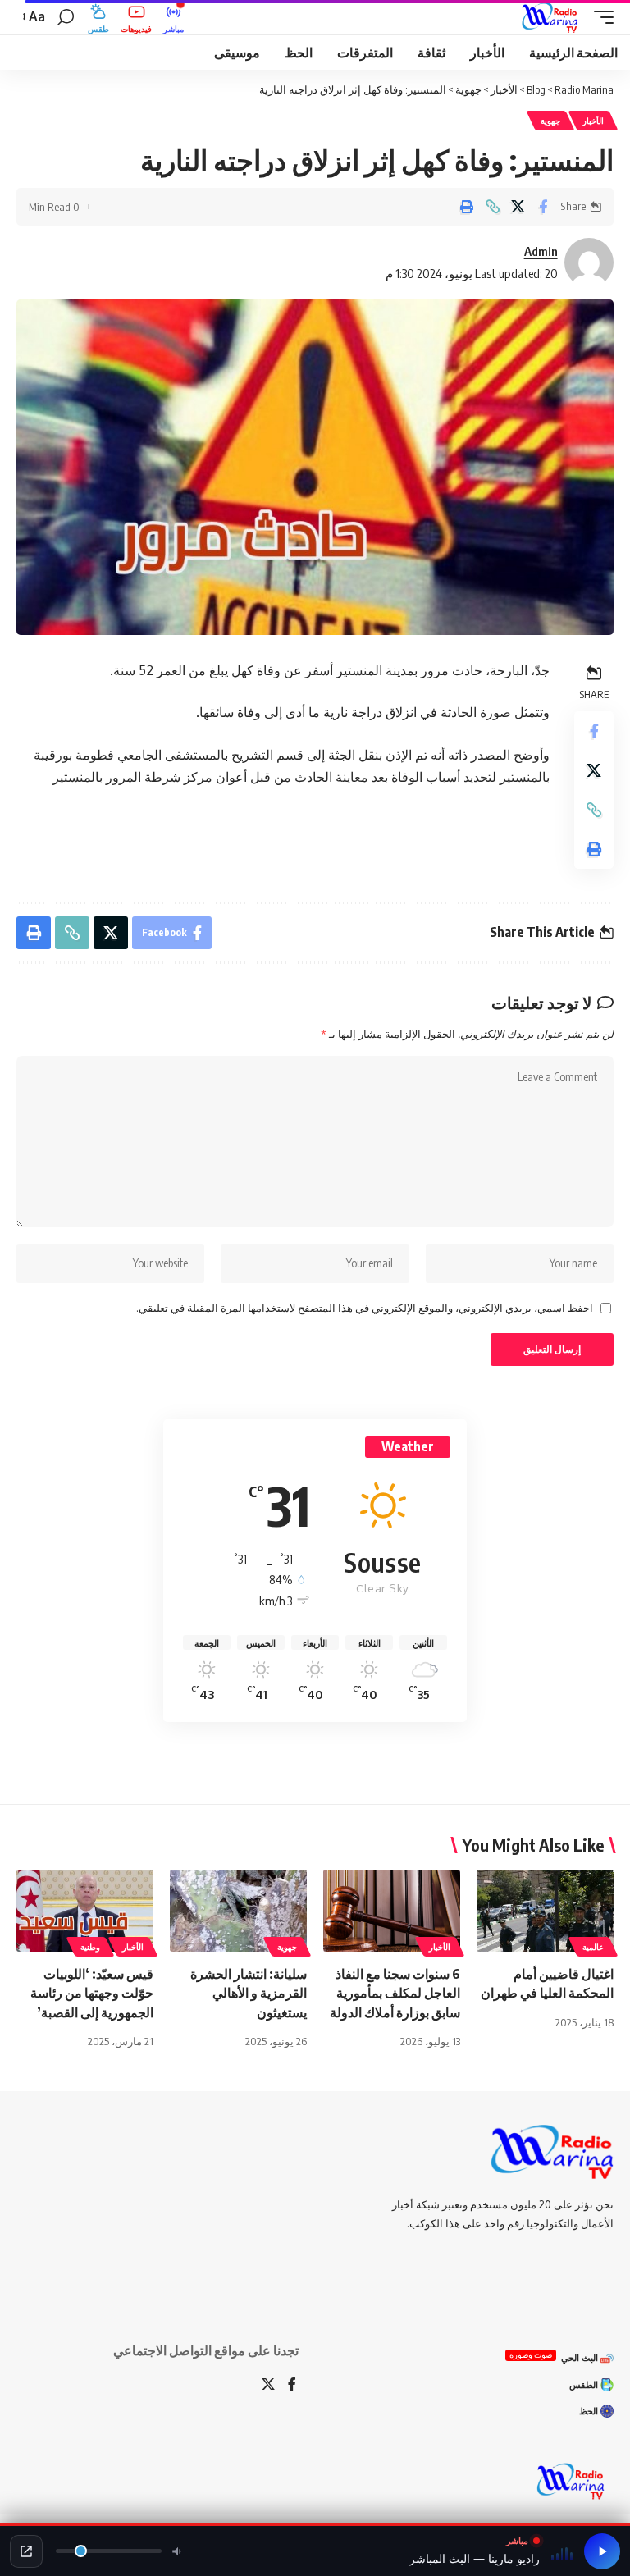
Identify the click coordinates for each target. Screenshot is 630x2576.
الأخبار (593, 121)
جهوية (550, 121)
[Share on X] (518, 207)
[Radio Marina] (553, 17)
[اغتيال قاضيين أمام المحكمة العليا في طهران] (545, 1911)
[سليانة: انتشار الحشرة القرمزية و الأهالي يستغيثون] (238, 1911)
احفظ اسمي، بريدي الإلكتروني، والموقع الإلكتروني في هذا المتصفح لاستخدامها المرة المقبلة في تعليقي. (365, 1308)
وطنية (90, 1947)
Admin (541, 251)
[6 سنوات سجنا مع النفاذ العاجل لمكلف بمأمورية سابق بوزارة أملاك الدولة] (392, 1911)
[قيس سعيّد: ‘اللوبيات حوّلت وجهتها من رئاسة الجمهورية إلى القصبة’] (85, 1911)
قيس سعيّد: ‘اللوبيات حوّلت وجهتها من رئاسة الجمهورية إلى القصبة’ (92, 1993)
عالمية (593, 1947)
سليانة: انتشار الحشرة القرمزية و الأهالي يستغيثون (249, 1993)
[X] (268, 2385)
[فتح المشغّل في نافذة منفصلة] (26, 2551)
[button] (600, 17)
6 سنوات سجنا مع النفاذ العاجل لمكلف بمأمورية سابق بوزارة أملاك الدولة (395, 1993)
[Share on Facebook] (543, 207)
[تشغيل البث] (602, 2551)
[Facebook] (292, 2385)
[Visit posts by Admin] (589, 263)
